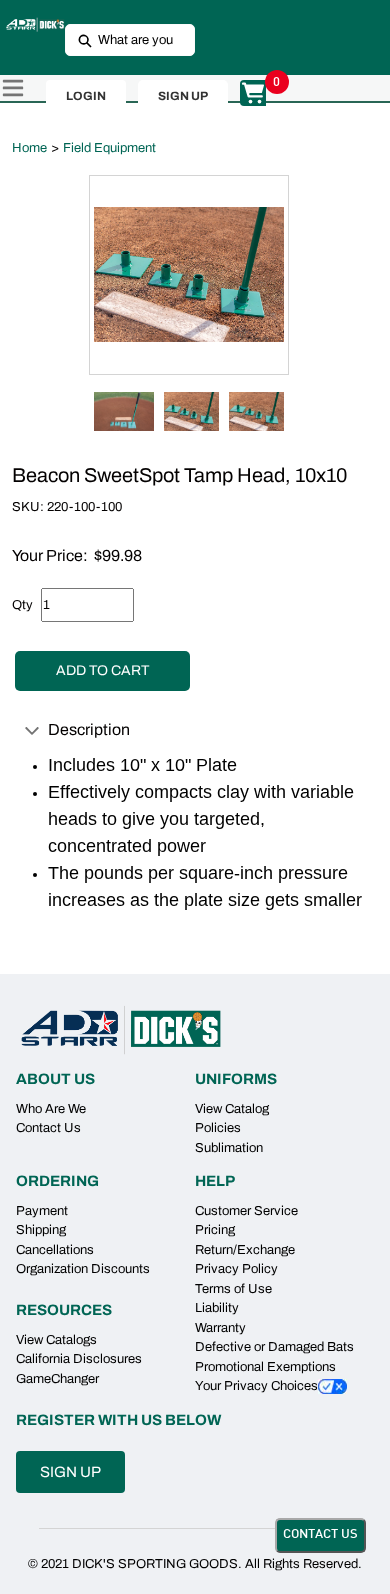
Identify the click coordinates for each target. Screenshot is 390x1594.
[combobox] (122, 40)
